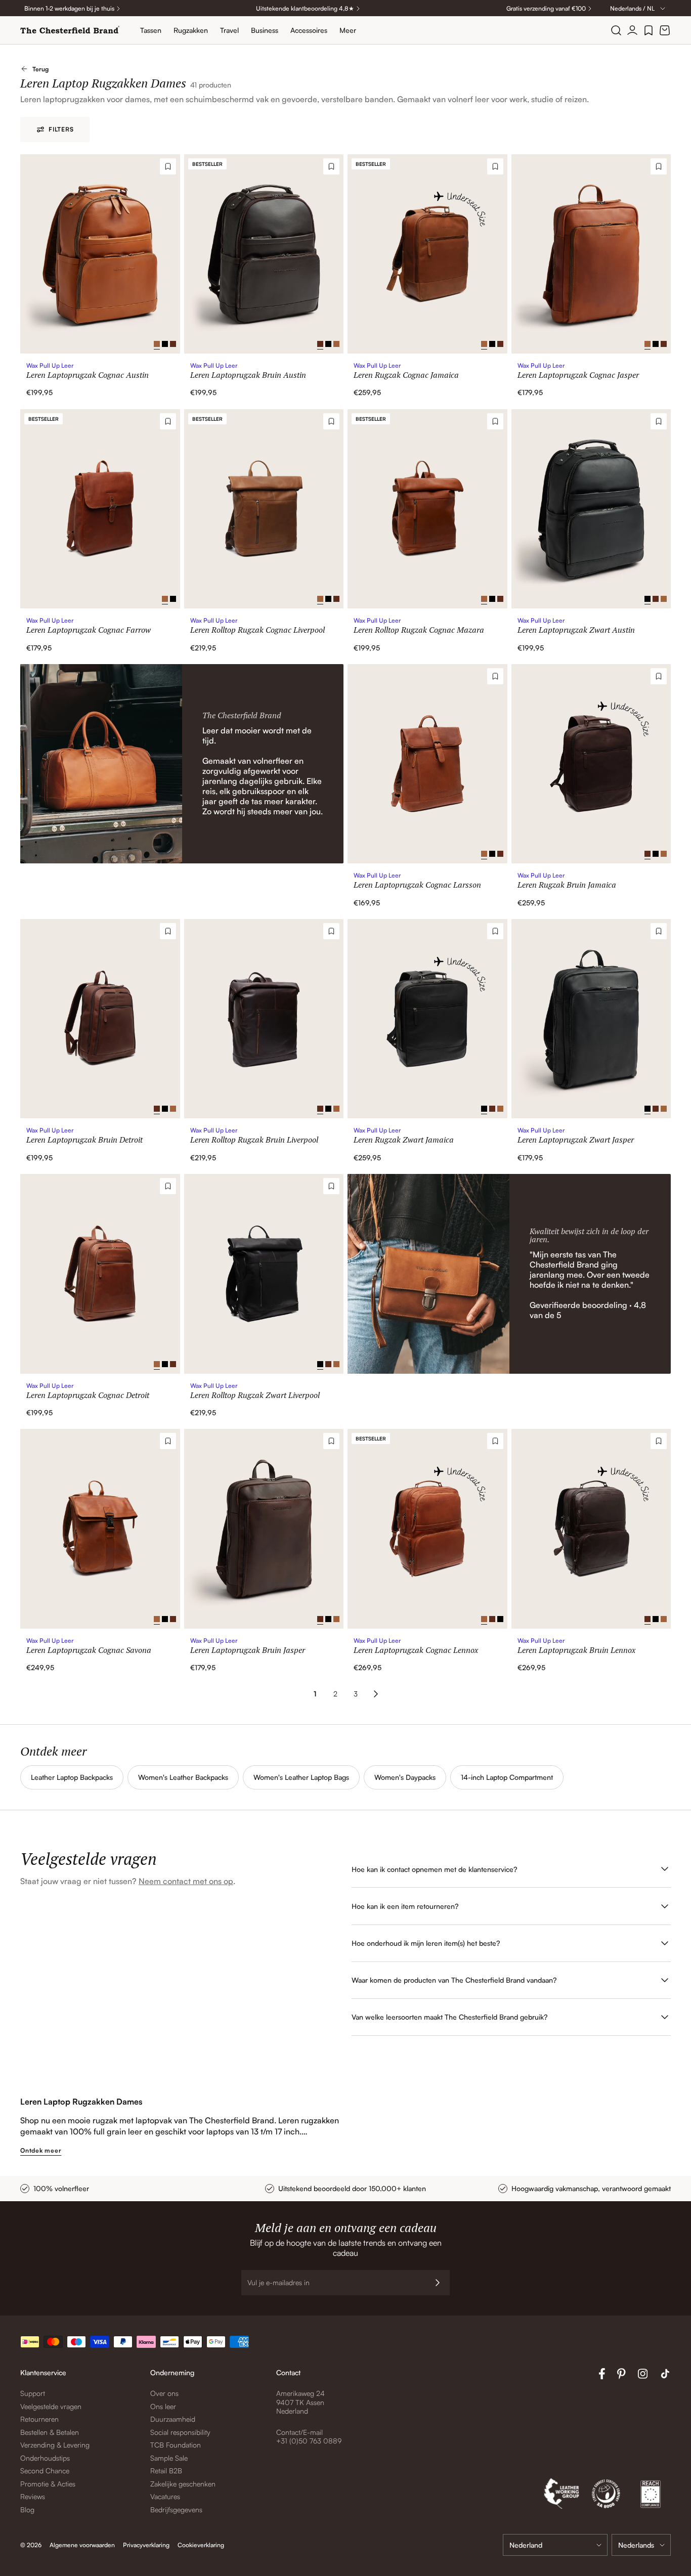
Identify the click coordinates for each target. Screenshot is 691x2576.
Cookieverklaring (201, 2545)
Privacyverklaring (146, 2545)
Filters (61, 129)
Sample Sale (169, 2458)
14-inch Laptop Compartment (507, 1777)
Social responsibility (180, 2432)
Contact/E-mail (299, 2432)
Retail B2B (166, 2471)
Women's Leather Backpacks (183, 1777)
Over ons (164, 2393)
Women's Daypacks (405, 1777)
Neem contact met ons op (186, 1881)
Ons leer (163, 2406)
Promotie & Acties (48, 2484)
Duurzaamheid (173, 2419)
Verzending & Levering (55, 2445)
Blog (27, 2509)
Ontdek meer (41, 2150)
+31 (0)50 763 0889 (309, 2441)
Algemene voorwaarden (82, 2545)
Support (33, 2393)
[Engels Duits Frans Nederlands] (641, 2545)
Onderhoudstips (45, 2458)
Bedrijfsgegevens (176, 2509)
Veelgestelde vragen (51, 2406)
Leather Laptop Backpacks (72, 1777)
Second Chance (45, 2471)
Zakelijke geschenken (183, 2484)
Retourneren (39, 2419)
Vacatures (165, 2496)
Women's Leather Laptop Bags (301, 1777)
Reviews (33, 2496)
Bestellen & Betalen (50, 2432)
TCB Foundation (176, 2445)
